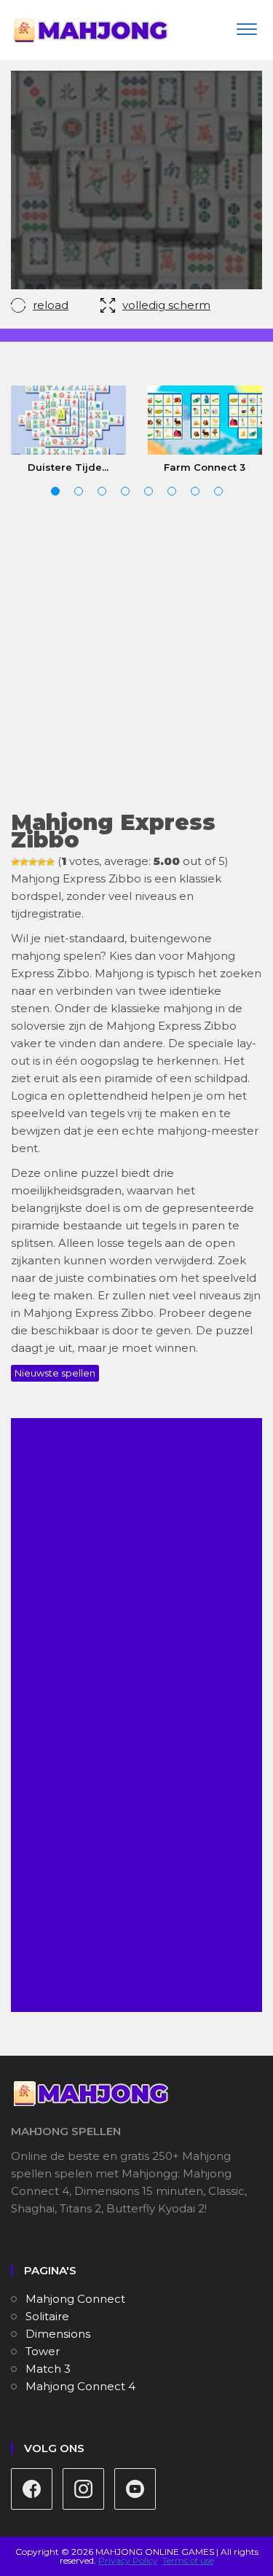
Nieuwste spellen (55, 1373)
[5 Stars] (50, 862)
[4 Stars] (41, 862)
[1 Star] (15, 862)
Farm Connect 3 (205, 467)
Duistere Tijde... (68, 467)
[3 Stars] (33, 862)
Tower (43, 2351)
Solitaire (47, 2316)
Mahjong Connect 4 (80, 2386)
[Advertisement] (136, 655)
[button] (55, 491)
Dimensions (58, 2334)
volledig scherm (166, 305)
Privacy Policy (128, 2560)
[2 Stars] (24, 862)
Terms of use (188, 2560)
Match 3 (48, 2369)
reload (51, 305)
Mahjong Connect (75, 2299)
